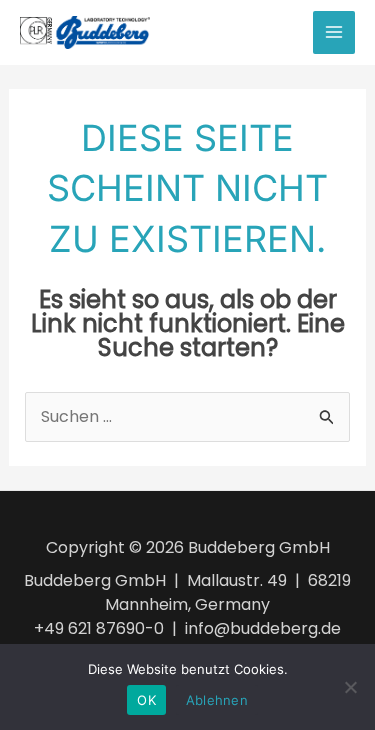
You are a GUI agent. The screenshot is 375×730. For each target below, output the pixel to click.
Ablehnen (217, 700)
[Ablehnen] (350, 687)
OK (146, 700)
